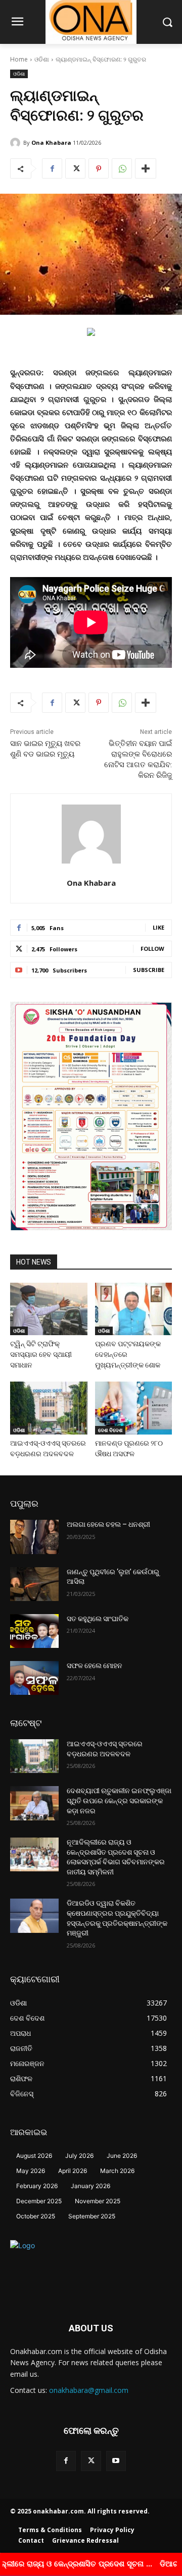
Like (158, 927)
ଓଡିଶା (42, 59)
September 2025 (92, 2216)
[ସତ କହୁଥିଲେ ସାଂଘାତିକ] (34, 1631)
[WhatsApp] (122, 168)
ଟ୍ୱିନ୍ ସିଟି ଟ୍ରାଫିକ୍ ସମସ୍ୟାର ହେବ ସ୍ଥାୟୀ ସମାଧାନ (41, 1354)
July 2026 (79, 2156)
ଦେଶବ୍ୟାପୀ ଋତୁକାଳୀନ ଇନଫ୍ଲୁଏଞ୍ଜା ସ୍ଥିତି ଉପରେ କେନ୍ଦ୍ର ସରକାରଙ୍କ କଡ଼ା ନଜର (119, 1800)
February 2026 (37, 2186)
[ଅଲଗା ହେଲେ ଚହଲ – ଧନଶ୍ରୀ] (34, 1537)
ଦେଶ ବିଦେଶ (110, 1430)
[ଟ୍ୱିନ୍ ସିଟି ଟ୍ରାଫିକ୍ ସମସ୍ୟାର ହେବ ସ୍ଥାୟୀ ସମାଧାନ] (49, 1309)
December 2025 (39, 2201)
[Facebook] (52, 168)
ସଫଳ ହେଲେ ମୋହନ (95, 1666)
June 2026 (122, 2156)
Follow (152, 949)
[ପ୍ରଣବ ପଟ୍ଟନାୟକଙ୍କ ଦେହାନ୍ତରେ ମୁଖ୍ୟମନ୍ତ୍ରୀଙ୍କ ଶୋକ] (134, 1309)
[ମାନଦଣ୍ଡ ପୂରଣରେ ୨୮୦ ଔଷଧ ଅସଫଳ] (134, 1408)
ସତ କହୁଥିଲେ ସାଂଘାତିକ (98, 1619)
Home (19, 59)
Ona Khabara (51, 142)
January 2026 (90, 2186)
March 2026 (117, 2171)
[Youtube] (116, 2461)
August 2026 (34, 2156)
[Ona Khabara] (17, 143)
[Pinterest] (99, 168)
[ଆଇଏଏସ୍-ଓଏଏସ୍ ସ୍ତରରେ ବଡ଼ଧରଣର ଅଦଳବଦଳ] (49, 1408)
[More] (146, 168)
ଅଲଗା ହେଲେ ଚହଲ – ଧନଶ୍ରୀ (108, 1524)
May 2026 (31, 2171)
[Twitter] (75, 168)
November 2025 (98, 2201)
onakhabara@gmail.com (89, 2390)
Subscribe (149, 970)
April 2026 (73, 2171)
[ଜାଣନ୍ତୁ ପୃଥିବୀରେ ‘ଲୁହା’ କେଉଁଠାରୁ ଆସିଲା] (34, 1584)
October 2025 (36, 2216)
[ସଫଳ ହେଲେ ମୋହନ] (34, 1678)
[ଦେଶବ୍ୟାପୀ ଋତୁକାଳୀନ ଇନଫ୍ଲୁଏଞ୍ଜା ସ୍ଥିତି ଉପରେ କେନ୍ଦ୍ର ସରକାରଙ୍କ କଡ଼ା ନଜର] (34, 1803)
